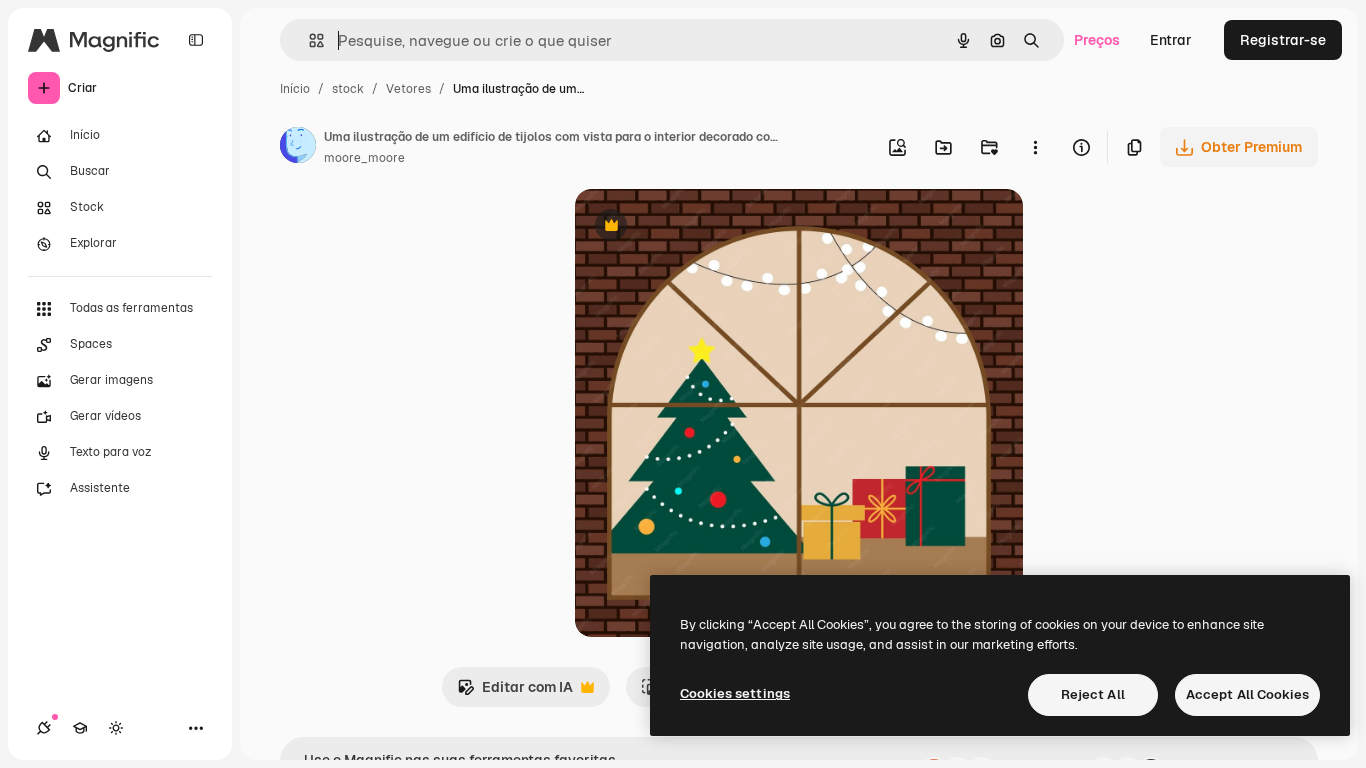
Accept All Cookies (1247, 694)
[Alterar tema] (116, 728)
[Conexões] (44, 728)
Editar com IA (515, 692)
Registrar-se (1283, 40)
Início (295, 89)
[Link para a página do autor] (298, 148)
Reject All (1093, 694)
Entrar (1171, 40)
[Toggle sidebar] (196, 40)
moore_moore (364, 158)
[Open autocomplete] (308, 40)
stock (348, 89)
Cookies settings (735, 693)
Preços (1097, 40)
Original (703, 227)
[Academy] (80, 728)
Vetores (408, 89)
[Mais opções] (1035, 147)
